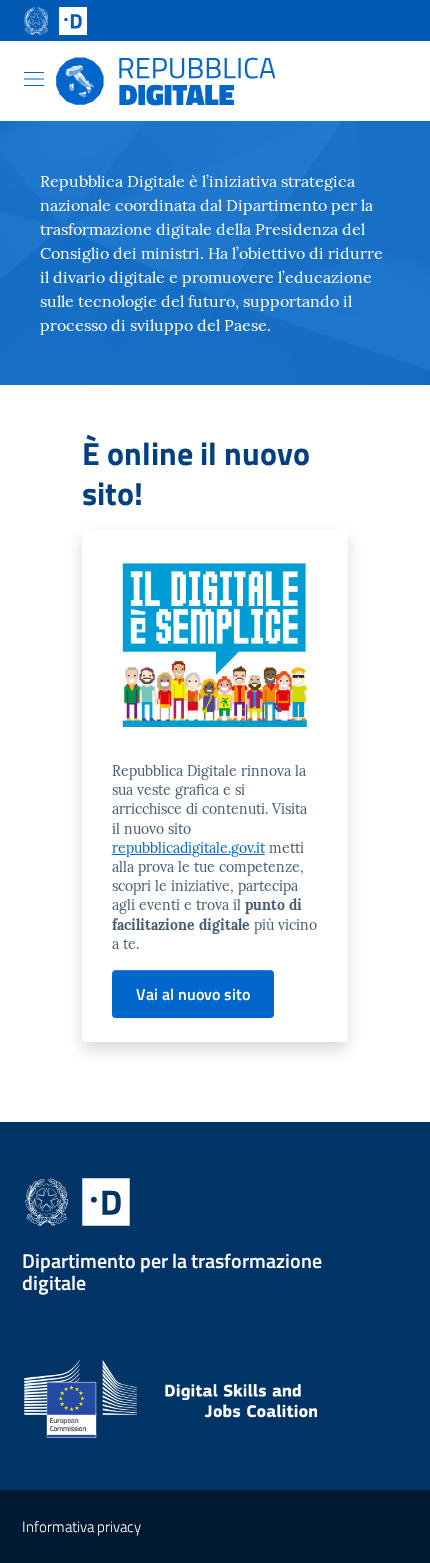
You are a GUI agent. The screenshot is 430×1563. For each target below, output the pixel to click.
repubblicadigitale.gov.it (188, 848)
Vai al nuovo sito (193, 994)
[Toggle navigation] (34, 79)
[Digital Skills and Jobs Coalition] (215, 1408)
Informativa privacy (81, 1526)
